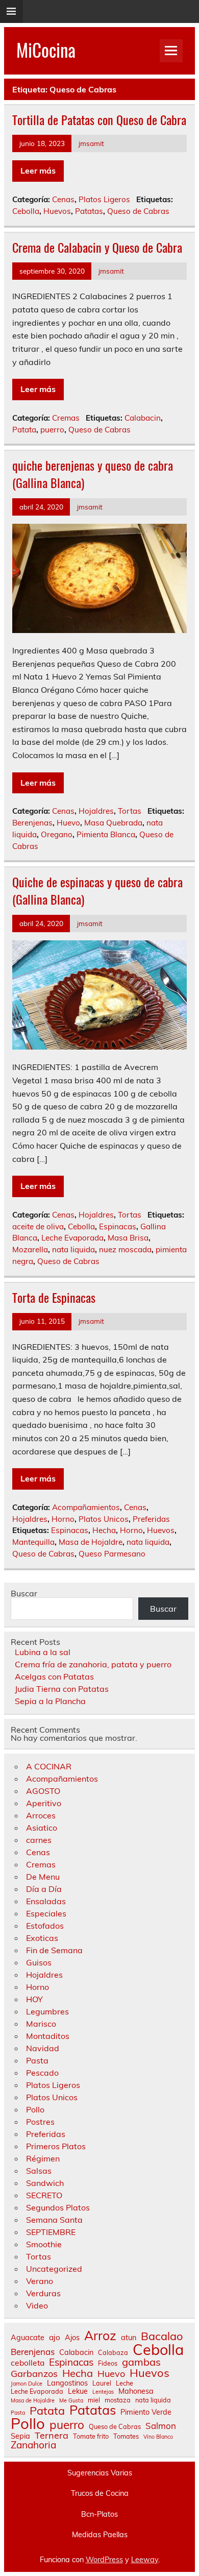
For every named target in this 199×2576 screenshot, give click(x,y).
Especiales (46, 1913)
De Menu (43, 1877)
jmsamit (91, 143)
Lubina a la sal (43, 1652)
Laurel (102, 2383)
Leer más (38, 171)
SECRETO (44, 2195)
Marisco (41, 2024)
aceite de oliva (38, 1226)
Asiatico (42, 1828)
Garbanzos (34, 2374)
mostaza (118, 2400)
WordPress (104, 2560)
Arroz (100, 2336)
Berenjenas (32, 823)
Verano (40, 2281)
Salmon (161, 2426)
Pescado (42, 2073)
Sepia (20, 2436)
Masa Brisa (128, 1238)
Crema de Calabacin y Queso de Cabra (97, 247)
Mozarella (30, 1249)
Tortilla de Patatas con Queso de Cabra (99, 119)
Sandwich (45, 2183)
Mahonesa (136, 2391)
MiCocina (46, 50)
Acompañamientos (86, 1507)
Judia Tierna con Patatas (62, 1689)
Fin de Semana (54, 1950)
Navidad (43, 2048)
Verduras (43, 2293)
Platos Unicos (104, 1519)
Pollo (35, 2109)
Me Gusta (71, 2401)
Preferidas (151, 1519)
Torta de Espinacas (54, 1297)
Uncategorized (54, 2269)
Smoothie (44, 2244)
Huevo (68, 823)
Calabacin (143, 418)
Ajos (72, 2338)
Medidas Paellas (100, 2535)
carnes (39, 1840)
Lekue (78, 2391)
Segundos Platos (58, 2207)
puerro (52, 430)
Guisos (39, 1962)
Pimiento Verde (146, 2412)
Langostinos (67, 2383)
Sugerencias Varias (100, 2473)
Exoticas (42, 1938)
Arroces (41, 1815)
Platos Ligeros (104, 199)
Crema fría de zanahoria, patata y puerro (93, 1664)
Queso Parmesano (112, 1554)
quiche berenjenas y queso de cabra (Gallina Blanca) (93, 474)
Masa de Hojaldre (91, 1542)
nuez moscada (125, 1249)
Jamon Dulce (27, 2384)
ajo (55, 2338)
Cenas (63, 199)
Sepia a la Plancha (50, 1701)
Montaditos (48, 2036)
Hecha (104, 1530)
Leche (125, 2383)
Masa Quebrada (113, 823)
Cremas (66, 418)
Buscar (24, 1593)
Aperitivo (44, 1803)
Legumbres (47, 2011)
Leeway (145, 2560)
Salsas (39, 2171)
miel (94, 2400)
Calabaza (113, 2353)
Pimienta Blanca (106, 834)
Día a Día (44, 1889)
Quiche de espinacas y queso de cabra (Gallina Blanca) (97, 890)
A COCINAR (49, 1766)
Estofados (45, 1926)
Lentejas (103, 2392)
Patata (24, 430)
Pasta (37, 2060)
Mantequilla (33, 1542)
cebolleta (28, 2363)
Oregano (57, 834)
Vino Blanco (158, 2437)
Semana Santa (54, 2220)
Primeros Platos (56, 2146)
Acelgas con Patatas (54, 1676)
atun (129, 2338)
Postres (40, 2122)
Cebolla (26, 211)
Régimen (43, 2158)
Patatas (89, 211)
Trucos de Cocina (100, 2493)
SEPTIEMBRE (51, 2232)
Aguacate (28, 2338)
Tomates (126, 2436)
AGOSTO (43, 1791)
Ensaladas (46, 1901)
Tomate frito (91, 2436)
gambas (141, 2362)
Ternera (52, 2436)
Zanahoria (33, 2445)
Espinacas (118, 1226)
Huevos (57, 211)
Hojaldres (96, 811)
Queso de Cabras (138, 211)
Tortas (130, 811)
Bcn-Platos (99, 2514)
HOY (34, 1999)
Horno (63, 1519)
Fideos (108, 2363)
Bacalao (162, 2336)
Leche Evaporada (72, 1238)
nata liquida (73, 1249)
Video (37, 2305)
